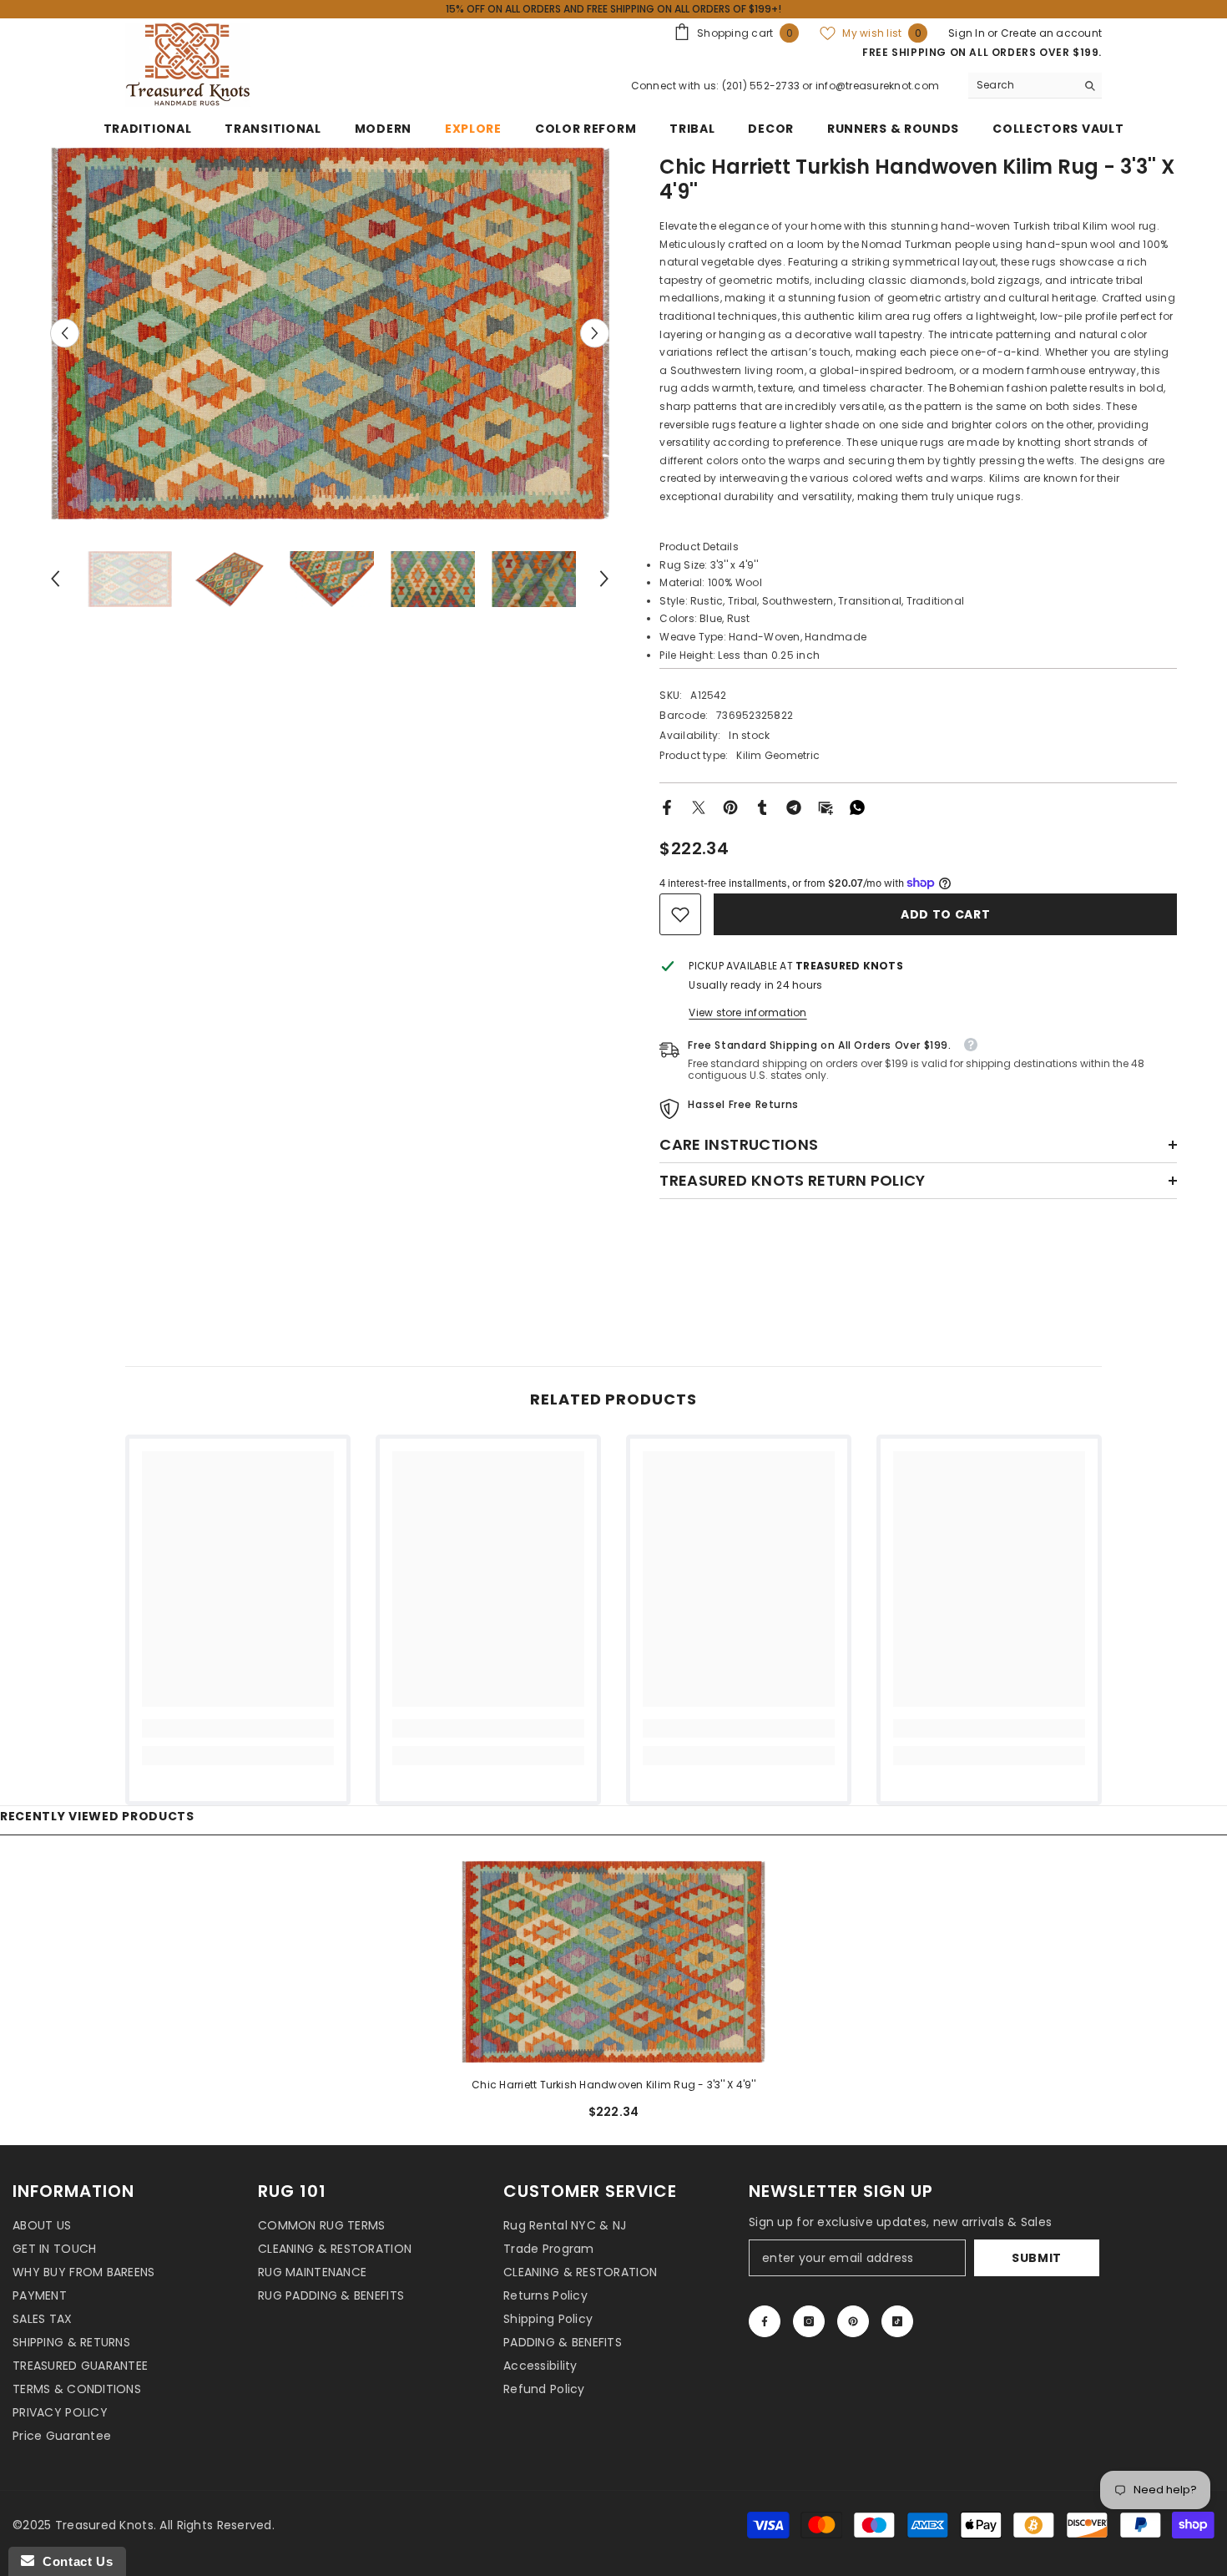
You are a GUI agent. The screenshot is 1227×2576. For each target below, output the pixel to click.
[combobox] (1022, 85)
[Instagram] (809, 2321)
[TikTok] (897, 2321)
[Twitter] (699, 806)
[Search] (1035, 86)
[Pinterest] (730, 806)
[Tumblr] (762, 806)
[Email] (826, 806)
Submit (1037, 2258)
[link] (680, 914)
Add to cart (945, 914)
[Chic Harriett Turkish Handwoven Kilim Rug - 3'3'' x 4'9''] (614, 1962)
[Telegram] (794, 806)
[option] (330, 333)
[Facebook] (667, 806)
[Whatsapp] (857, 806)
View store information (747, 1012)
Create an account (1051, 33)
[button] (65, 333)
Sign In (968, 33)
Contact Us (73, 2561)
